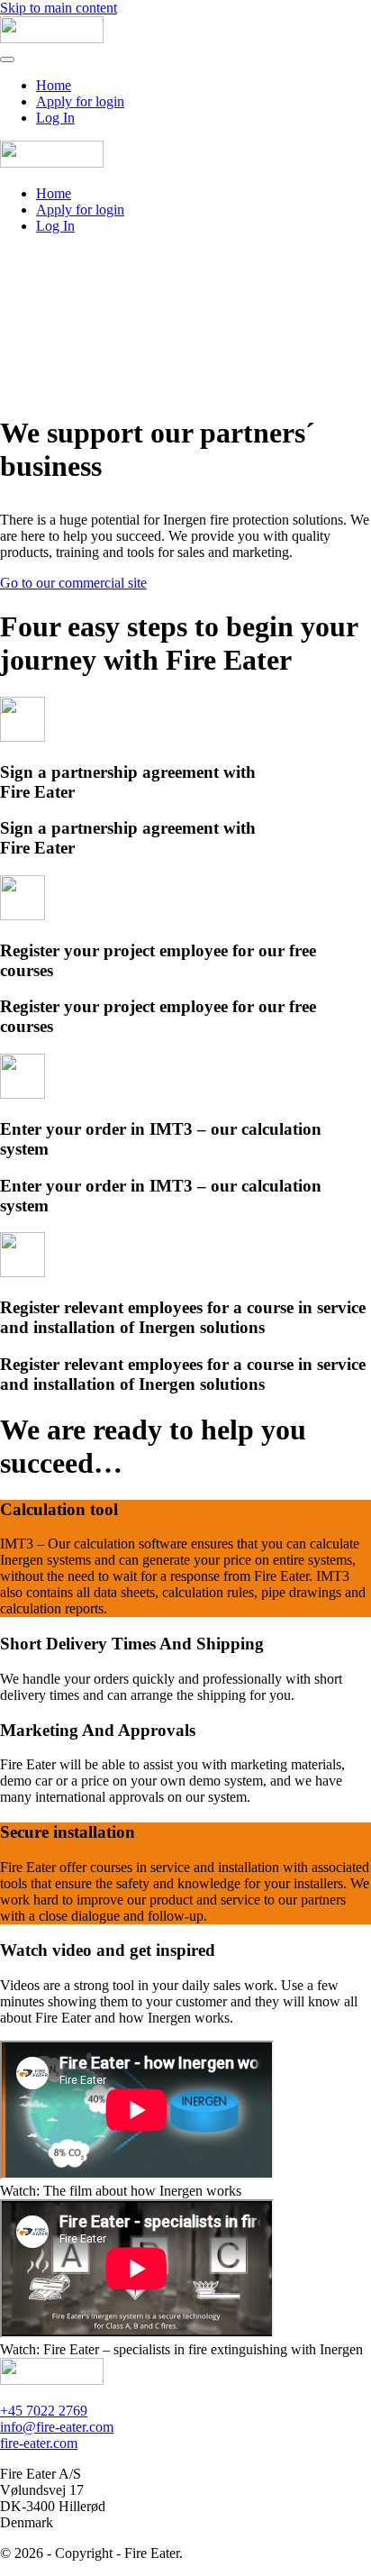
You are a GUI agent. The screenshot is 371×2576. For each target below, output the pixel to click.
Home (54, 85)
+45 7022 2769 (44, 2411)
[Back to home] (52, 38)
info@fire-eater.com (57, 2427)
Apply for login (80, 101)
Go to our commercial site (73, 583)
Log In (55, 118)
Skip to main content (59, 8)
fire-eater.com (39, 2443)
